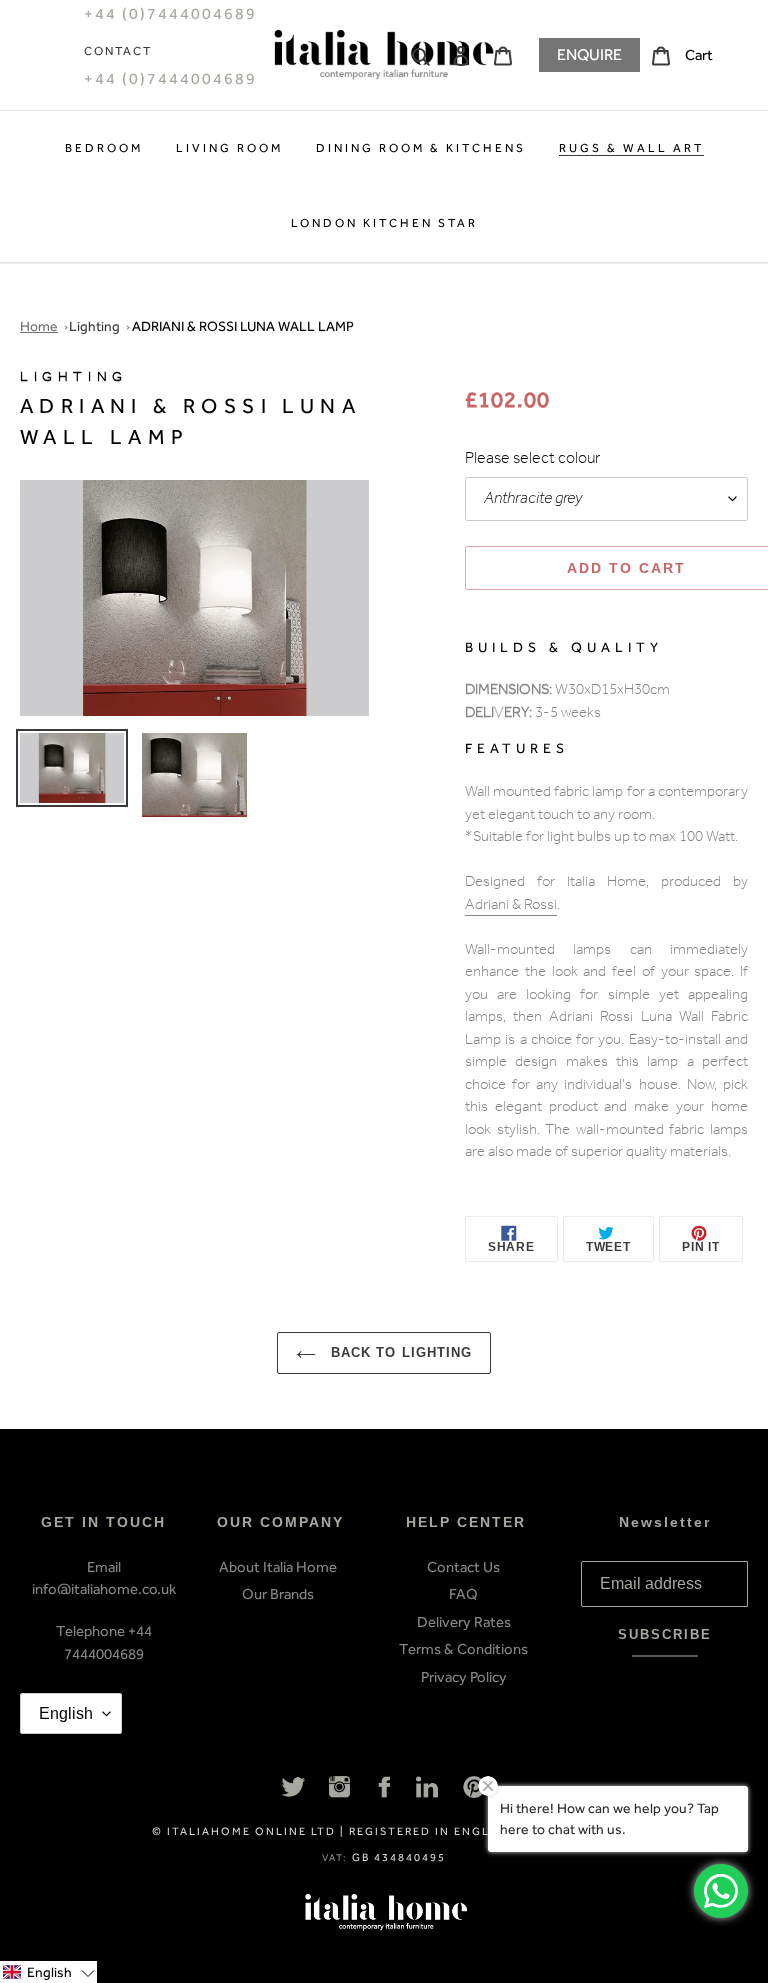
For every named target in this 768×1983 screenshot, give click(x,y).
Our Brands (278, 1594)
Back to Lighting (399, 1352)
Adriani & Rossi (511, 906)
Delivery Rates (464, 1622)
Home (39, 326)
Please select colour (532, 460)
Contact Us (463, 1567)
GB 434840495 (399, 1857)
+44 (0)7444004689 (170, 78)
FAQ (463, 1594)
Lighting (94, 326)
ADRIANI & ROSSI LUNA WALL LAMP (243, 326)
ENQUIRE (589, 54)
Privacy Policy (464, 1677)
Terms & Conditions (463, 1649)
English (66, 1713)
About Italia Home (278, 1567)
